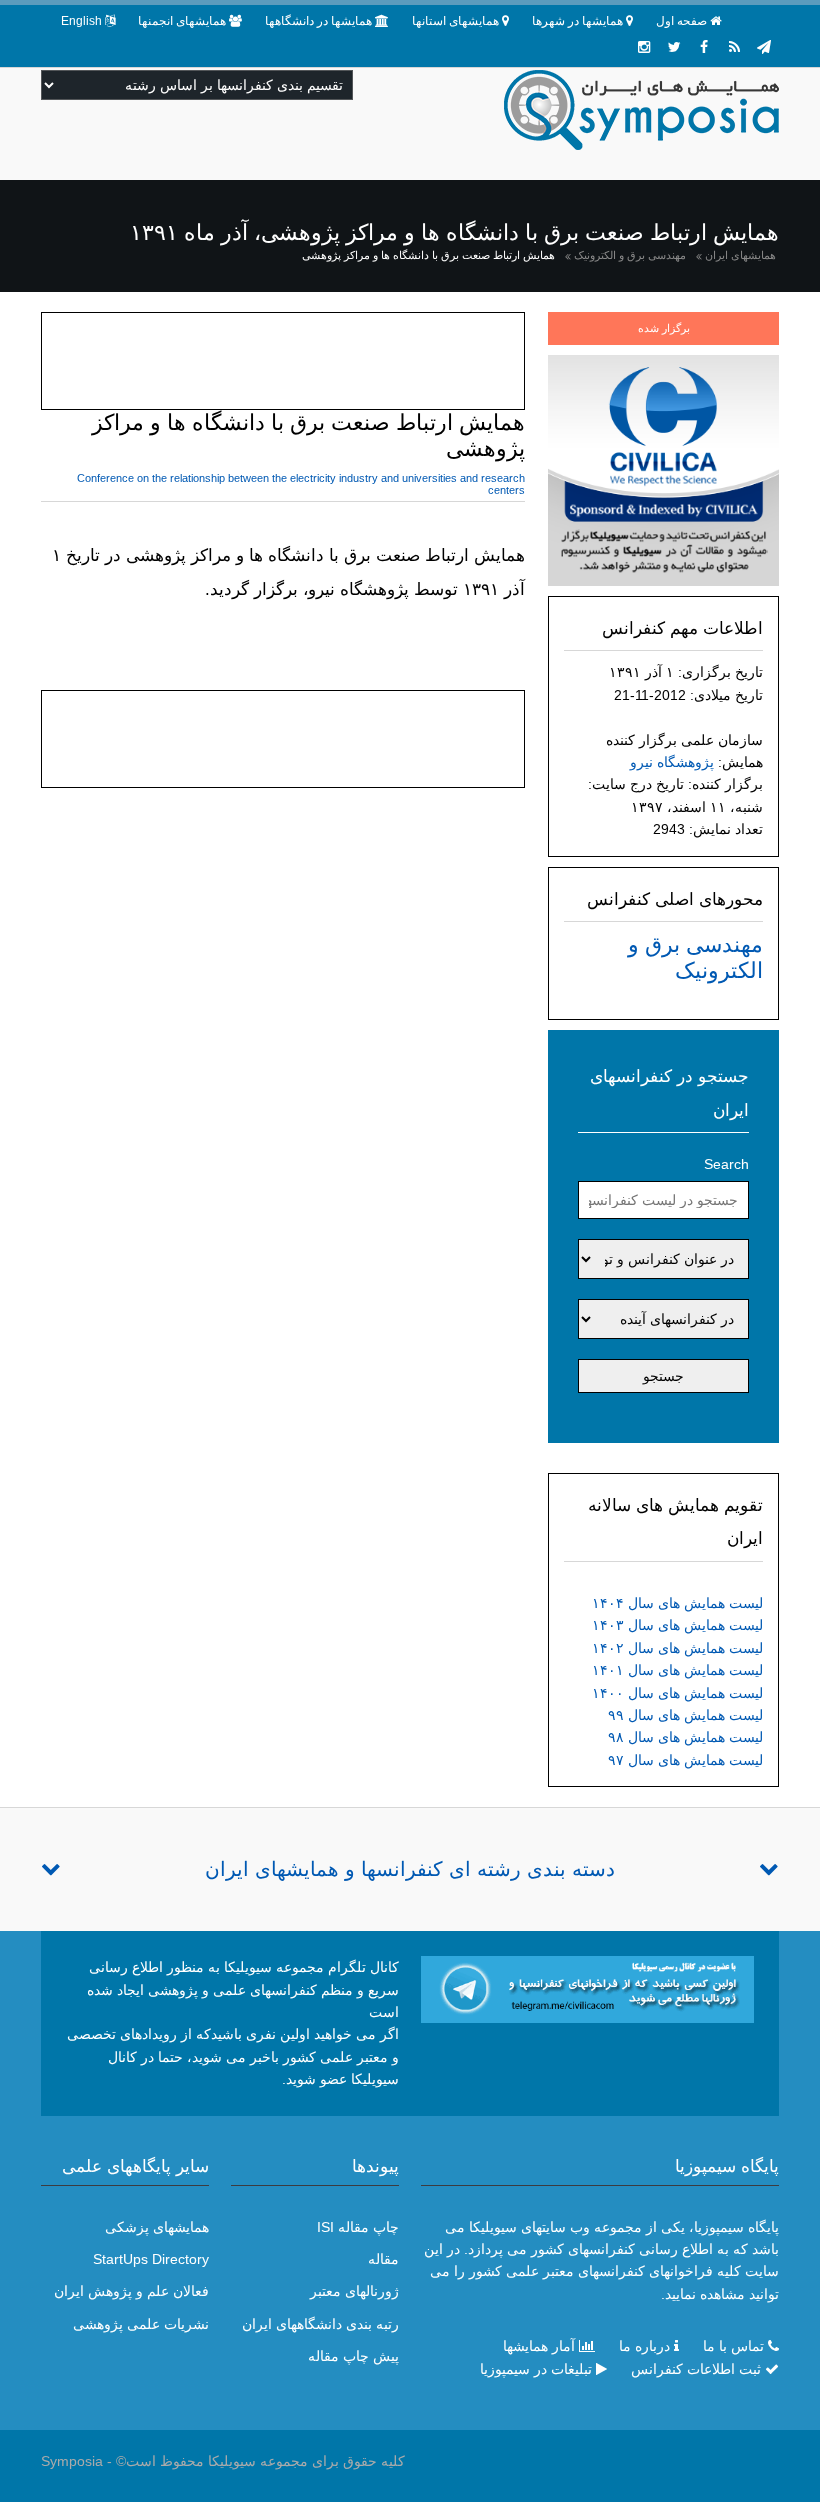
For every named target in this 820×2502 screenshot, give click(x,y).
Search (726, 1164)
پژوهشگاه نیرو (672, 762)
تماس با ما (733, 2346)
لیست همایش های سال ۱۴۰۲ (677, 1648)
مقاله (383, 2259)
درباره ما (644, 2346)
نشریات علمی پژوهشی (141, 2324)
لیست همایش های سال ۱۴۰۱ (677, 1670)
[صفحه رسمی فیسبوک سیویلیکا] (704, 47)
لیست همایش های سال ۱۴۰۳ (677, 1625)
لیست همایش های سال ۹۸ (685, 1737)
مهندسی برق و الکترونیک (630, 255)
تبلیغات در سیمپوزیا (536, 2369)
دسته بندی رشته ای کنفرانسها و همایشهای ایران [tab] (410, 1869)
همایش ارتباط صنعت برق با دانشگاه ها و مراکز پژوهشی (428, 255)
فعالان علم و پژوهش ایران (131, 2291)
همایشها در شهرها (577, 21)
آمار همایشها (539, 2346)
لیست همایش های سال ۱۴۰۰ (677, 1693)
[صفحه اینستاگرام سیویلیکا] (644, 47)
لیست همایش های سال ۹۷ (685, 1760)
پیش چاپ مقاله (353, 2356)
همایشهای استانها (455, 21)
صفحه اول (681, 21)
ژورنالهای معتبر (354, 2291)
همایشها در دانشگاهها (318, 21)
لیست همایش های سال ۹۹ (685, 1715)
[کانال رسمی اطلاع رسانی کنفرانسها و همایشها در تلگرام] (587, 1988)
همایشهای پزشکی (157, 2227)
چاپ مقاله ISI (358, 2227)
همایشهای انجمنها (182, 21)
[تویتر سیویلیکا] (674, 47)
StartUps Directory (151, 2259)
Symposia (72, 2461)
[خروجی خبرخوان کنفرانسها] (734, 47)
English (81, 21)
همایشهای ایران (740, 255)
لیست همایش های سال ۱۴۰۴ (677, 1603)
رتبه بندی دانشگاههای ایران (320, 2324)
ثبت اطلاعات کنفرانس (696, 2369)
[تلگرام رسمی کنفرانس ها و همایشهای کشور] (764, 47)
